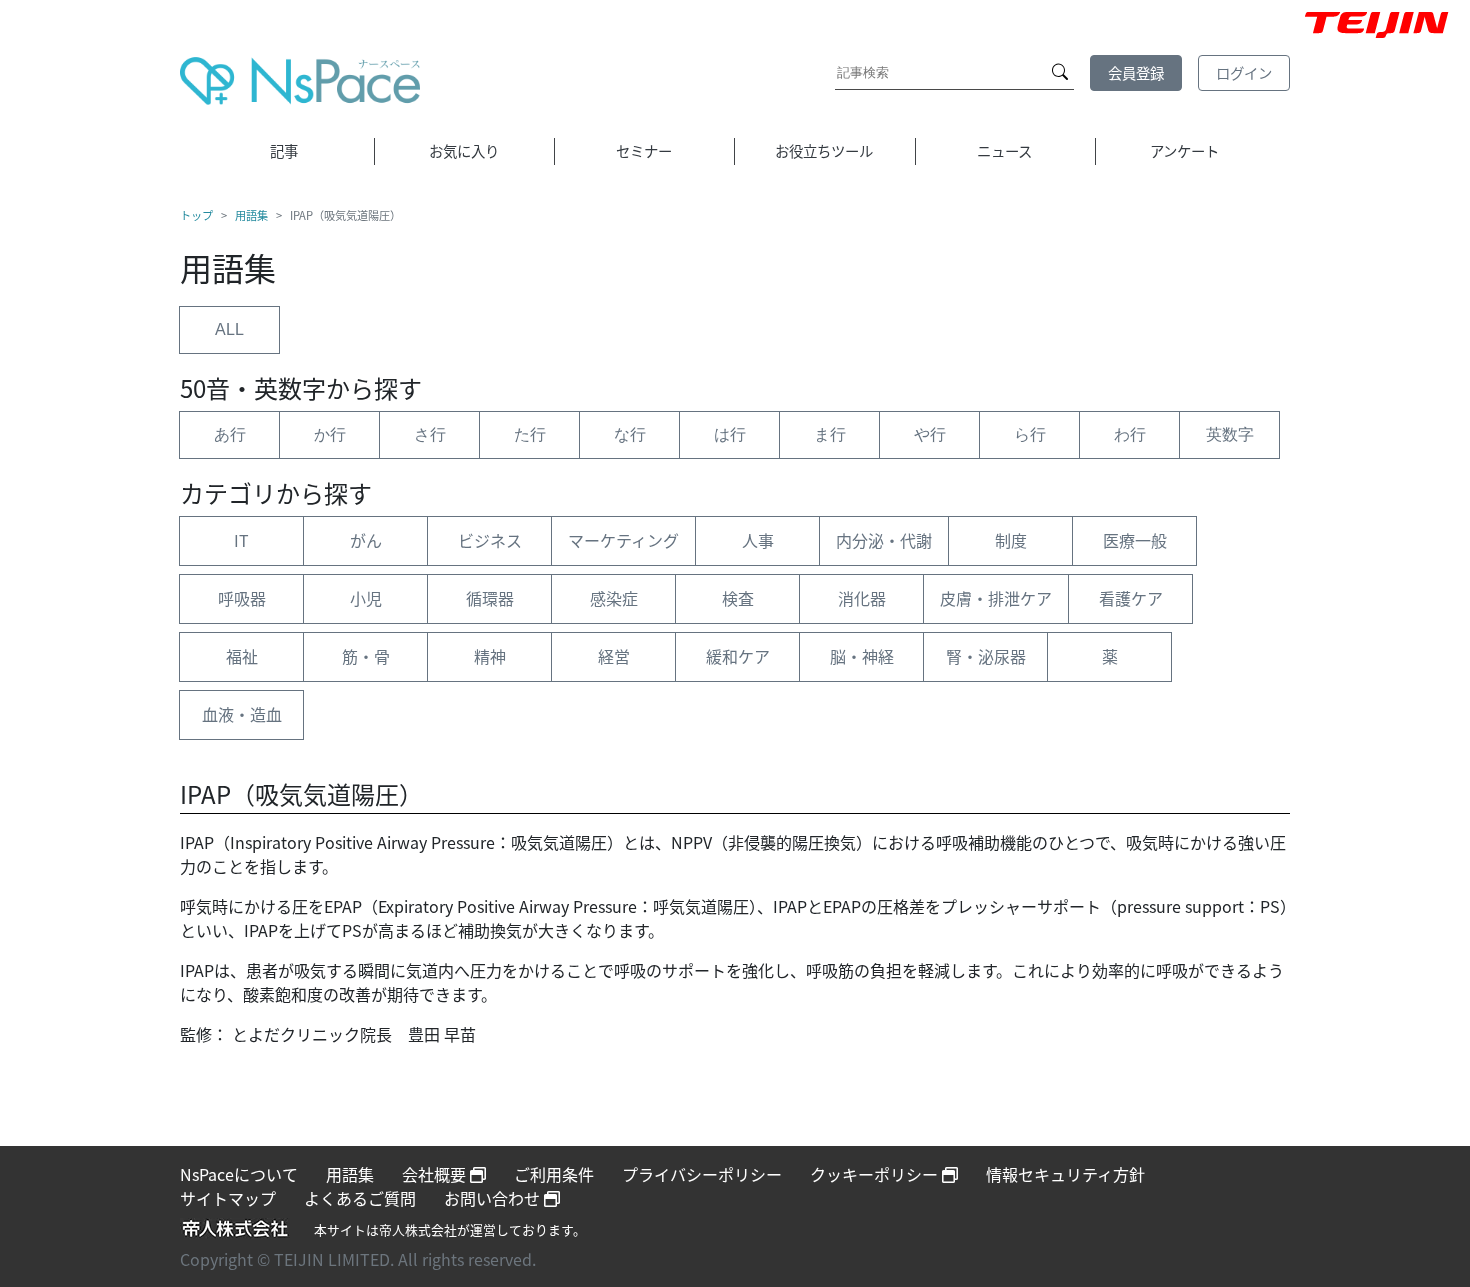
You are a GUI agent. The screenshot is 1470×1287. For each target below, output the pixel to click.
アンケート (1184, 150)
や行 (930, 434)
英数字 (1230, 434)
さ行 (430, 434)
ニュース (1004, 150)
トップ (196, 215)
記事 (284, 150)
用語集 (251, 215)
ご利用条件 (554, 1174)
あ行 (230, 434)
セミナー (644, 150)
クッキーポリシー (876, 1174)
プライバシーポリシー (702, 1174)
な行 (630, 434)
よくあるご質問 (360, 1198)
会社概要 (436, 1174)
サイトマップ (228, 1198)
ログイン (1244, 72)
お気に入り (464, 150)
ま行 (830, 434)
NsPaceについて (239, 1174)
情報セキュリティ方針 (1065, 1174)
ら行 (1030, 434)
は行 (730, 434)
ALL (229, 329)
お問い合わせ (494, 1198)
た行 (530, 434)
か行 (330, 434)
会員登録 (1136, 72)
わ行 (1130, 434)
